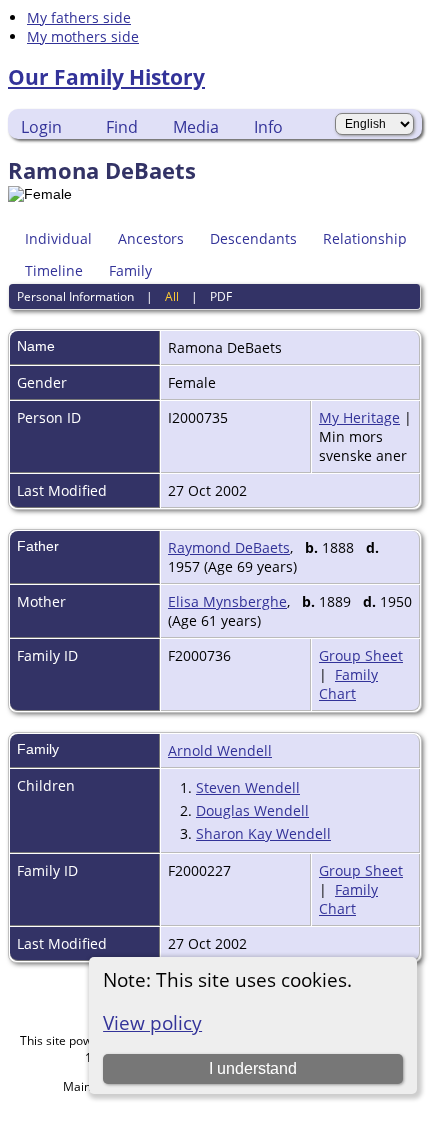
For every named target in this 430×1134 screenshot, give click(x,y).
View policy (152, 1022)
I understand (253, 1068)
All (172, 296)
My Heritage (359, 417)
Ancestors (151, 238)
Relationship (365, 238)
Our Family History (106, 77)
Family (130, 270)
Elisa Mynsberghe (227, 601)
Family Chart (348, 684)
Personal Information (75, 296)
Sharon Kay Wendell (263, 833)
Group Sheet (361, 655)
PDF (221, 296)
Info (268, 127)
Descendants (253, 238)
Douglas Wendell (252, 810)
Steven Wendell (248, 787)
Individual (58, 238)
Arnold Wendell (220, 750)
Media (196, 127)
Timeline (54, 270)
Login (41, 127)
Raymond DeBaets (229, 547)
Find (122, 127)
